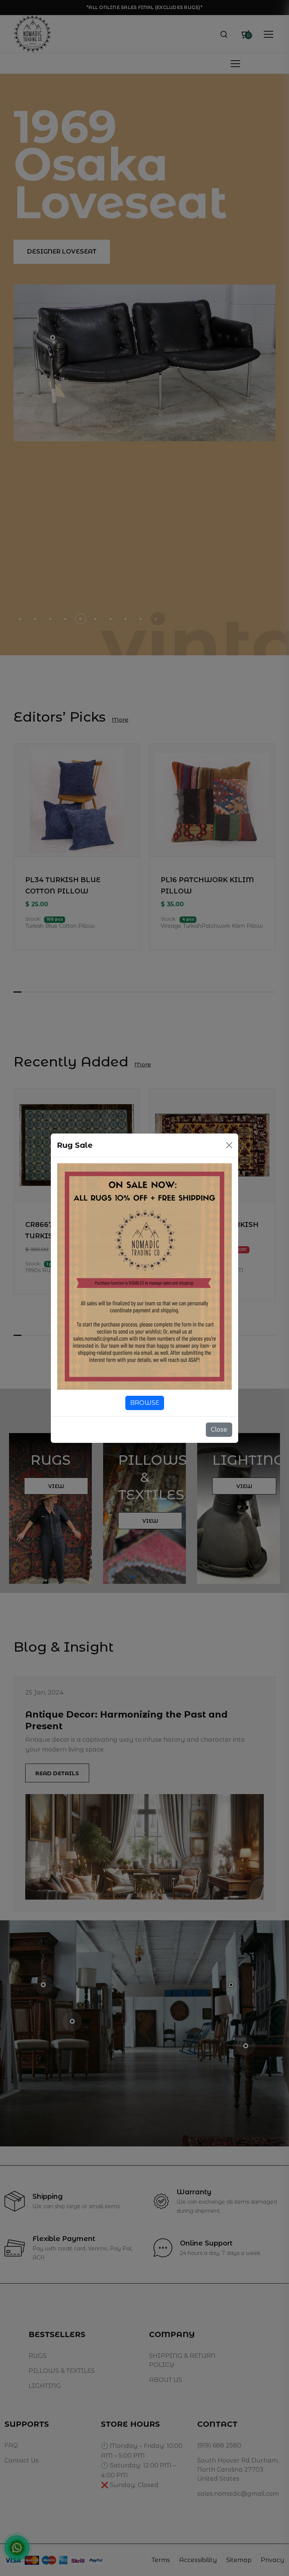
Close (219, 1429)
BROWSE (145, 1403)
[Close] (229, 1145)
